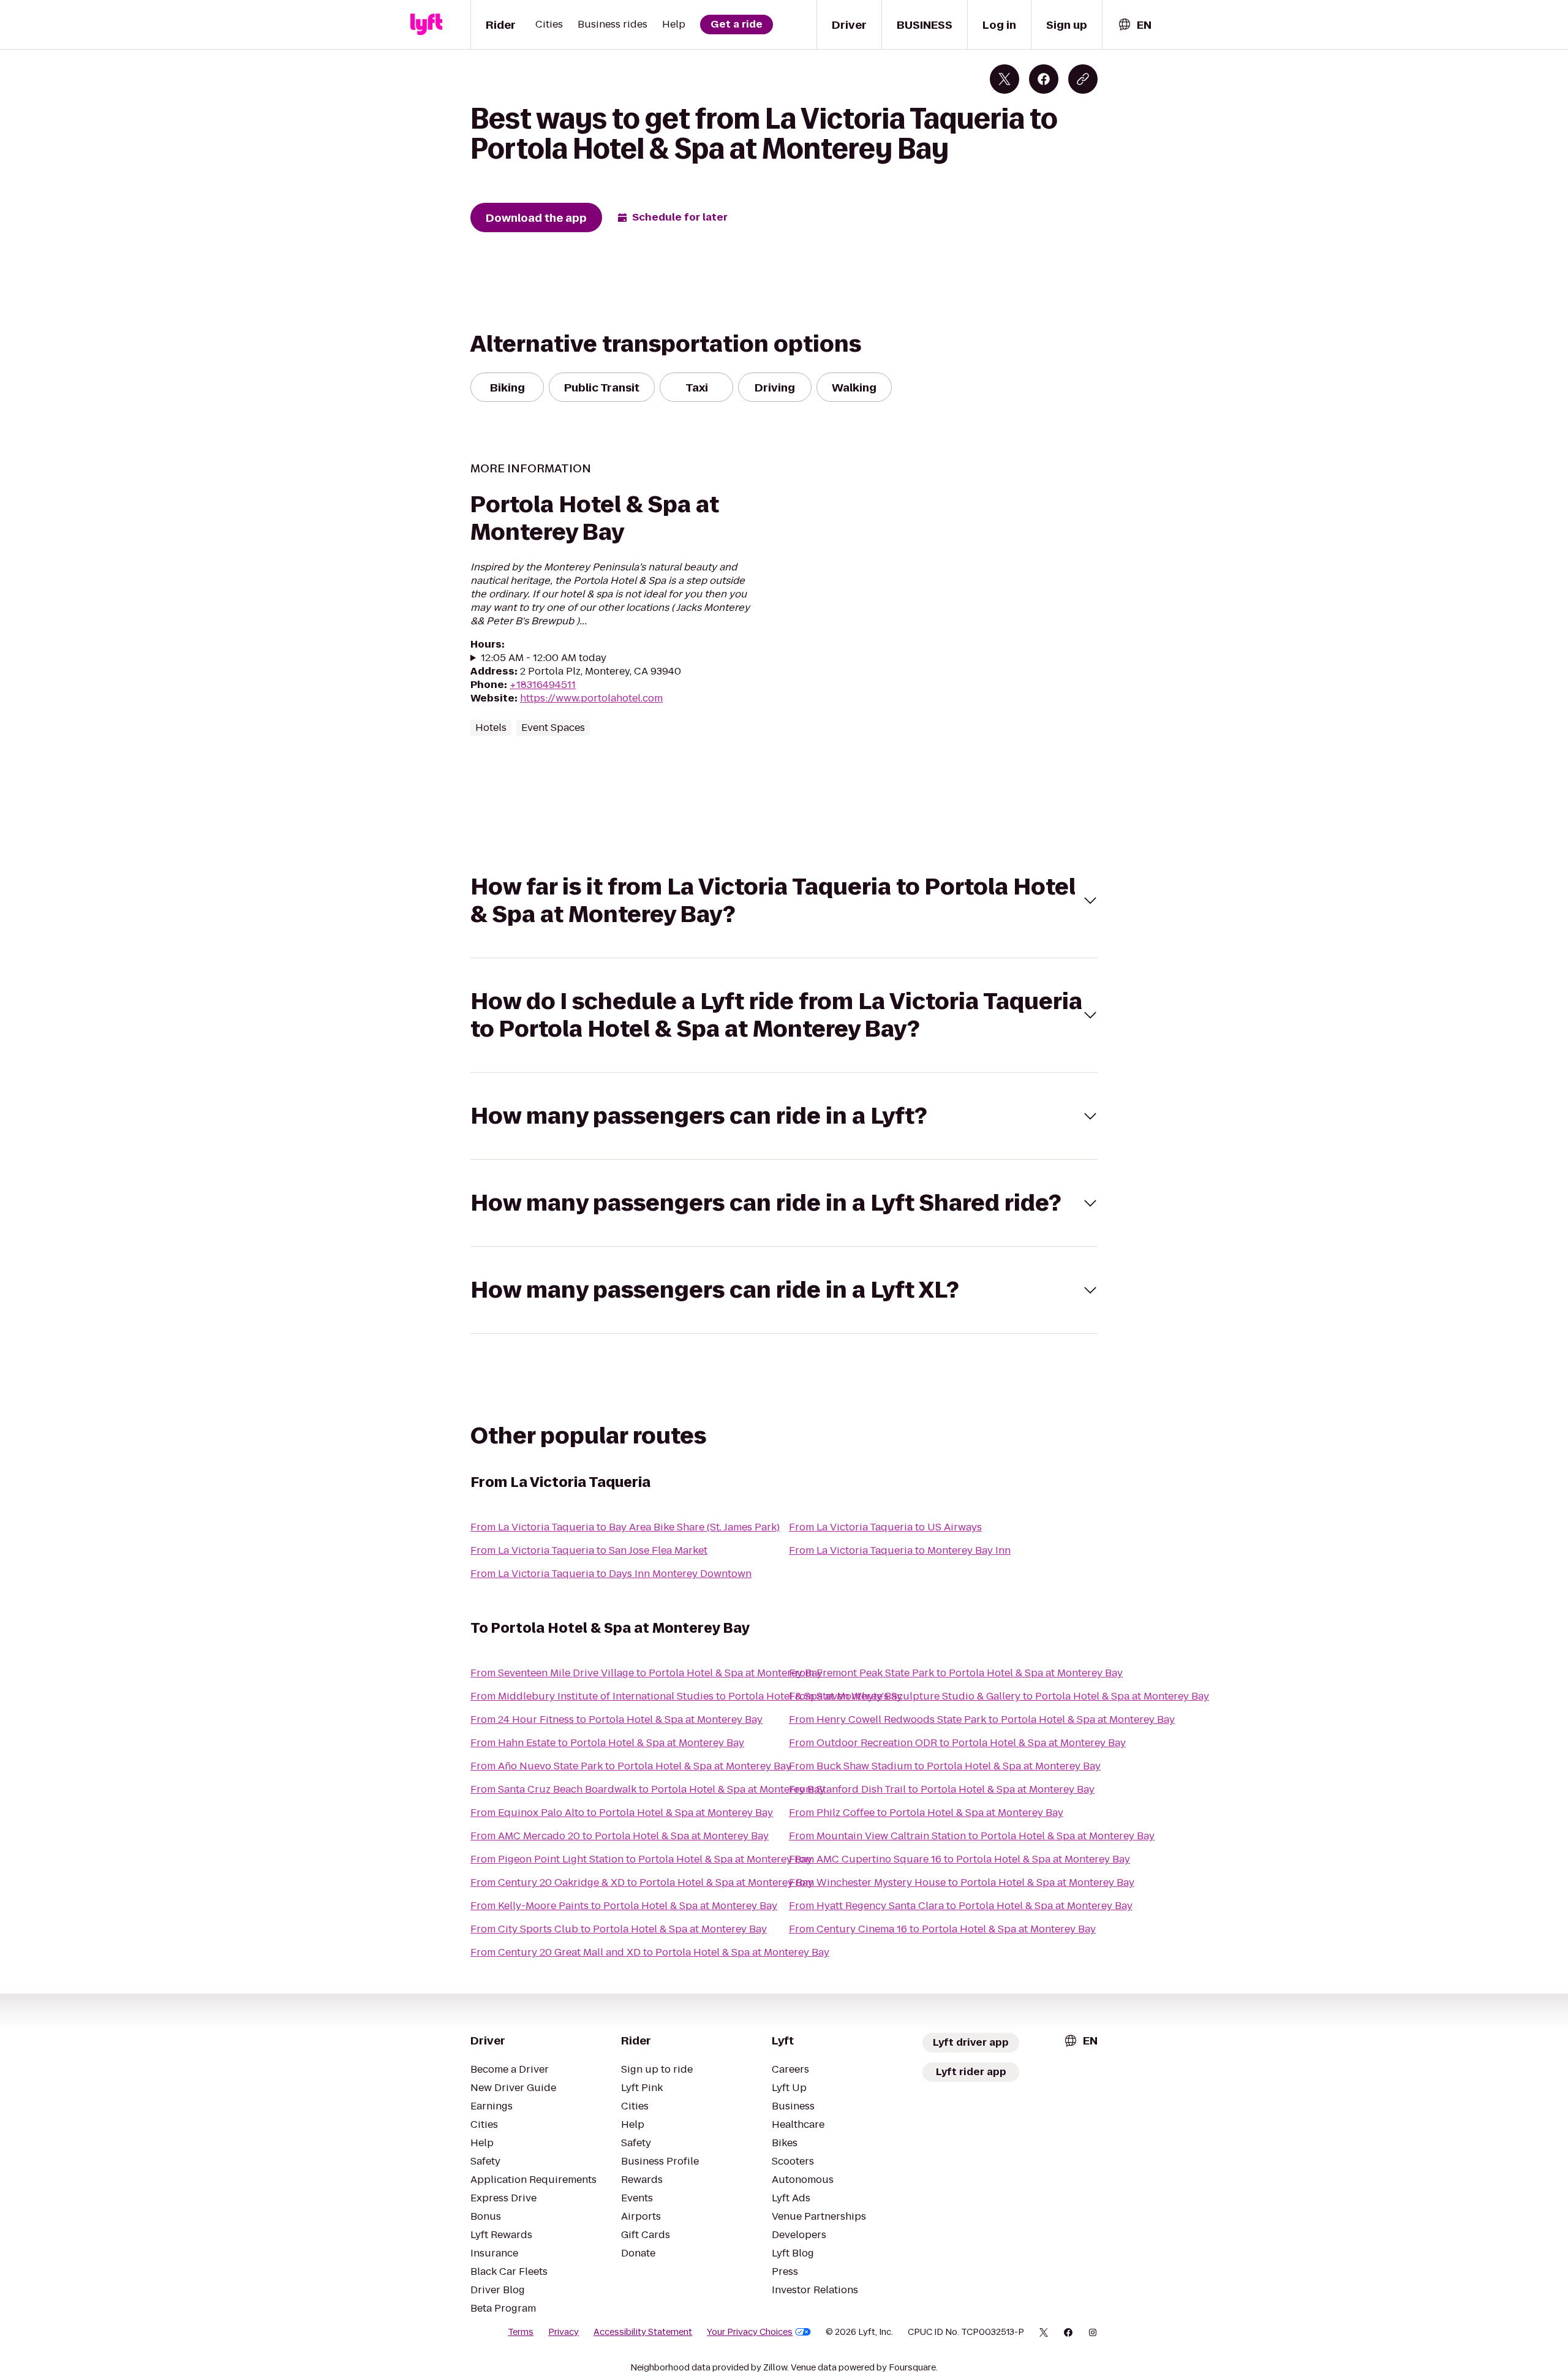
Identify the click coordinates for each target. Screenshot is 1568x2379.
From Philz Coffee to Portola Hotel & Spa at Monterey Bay (926, 1813)
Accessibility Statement (643, 2332)
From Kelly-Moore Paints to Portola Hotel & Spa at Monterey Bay (624, 1906)
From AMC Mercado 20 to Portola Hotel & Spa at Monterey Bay (620, 1836)
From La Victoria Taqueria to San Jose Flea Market (589, 1550)
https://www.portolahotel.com (591, 698)
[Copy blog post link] (1083, 79)
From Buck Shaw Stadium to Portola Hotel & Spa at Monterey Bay (945, 1766)
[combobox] (1134, 25)
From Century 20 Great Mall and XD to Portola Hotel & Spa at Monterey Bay (650, 1952)
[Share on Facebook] (1044, 79)
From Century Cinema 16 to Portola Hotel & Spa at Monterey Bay (942, 1929)
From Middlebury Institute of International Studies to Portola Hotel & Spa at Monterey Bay (686, 1696)
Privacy (563, 2332)
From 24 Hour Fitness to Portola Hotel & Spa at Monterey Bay (616, 1719)
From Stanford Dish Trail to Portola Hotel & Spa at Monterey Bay (942, 1789)
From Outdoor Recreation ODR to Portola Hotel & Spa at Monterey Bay (957, 1743)
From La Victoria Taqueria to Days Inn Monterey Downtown (611, 1574)
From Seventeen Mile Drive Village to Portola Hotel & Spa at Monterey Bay (646, 1673)
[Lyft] (426, 25)
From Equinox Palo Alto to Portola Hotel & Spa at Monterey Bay (622, 1813)
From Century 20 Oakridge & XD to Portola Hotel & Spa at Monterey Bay (642, 1882)
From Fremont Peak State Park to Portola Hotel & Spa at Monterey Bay (956, 1673)
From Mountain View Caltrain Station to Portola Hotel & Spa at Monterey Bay (972, 1836)
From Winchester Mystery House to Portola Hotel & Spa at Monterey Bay (962, 1882)
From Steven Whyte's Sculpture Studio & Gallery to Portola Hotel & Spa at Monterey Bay (999, 1696)
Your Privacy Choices (750, 2332)
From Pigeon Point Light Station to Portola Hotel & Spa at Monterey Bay (641, 1859)
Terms (521, 2332)
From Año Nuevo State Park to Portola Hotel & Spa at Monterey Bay (631, 1766)
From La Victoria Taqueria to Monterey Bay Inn (900, 1550)
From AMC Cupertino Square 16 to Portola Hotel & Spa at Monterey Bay (959, 1859)
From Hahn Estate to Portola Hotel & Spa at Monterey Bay (607, 1743)
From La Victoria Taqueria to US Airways (885, 1527)
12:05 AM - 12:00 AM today (544, 658)
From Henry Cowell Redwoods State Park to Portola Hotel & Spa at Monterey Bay (982, 1719)
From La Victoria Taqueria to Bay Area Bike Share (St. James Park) (625, 1527)
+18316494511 (543, 685)
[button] (784, 901)
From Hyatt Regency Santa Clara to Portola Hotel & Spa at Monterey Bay (961, 1906)
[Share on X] (1005, 79)
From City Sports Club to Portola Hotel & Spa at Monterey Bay (619, 1929)
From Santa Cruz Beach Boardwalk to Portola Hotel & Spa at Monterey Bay (648, 1789)
